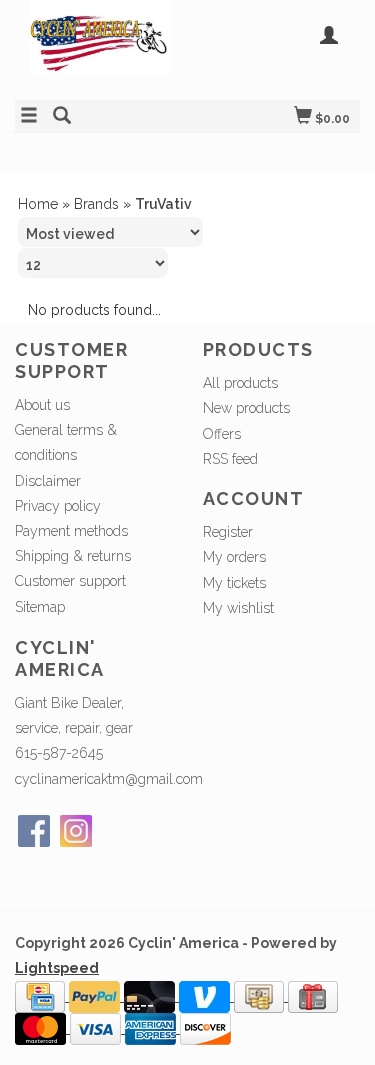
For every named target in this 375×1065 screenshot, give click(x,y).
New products (246, 408)
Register (228, 532)
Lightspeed (57, 968)
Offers (222, 434)
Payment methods (71, 531)
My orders (234, 557)
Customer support (70, 581)
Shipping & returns (73, 556)
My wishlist (238, 608)
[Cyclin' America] (101, 47)
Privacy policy (58, 506)
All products (240, 383)
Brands (96, 204)
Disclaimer (48, 481)
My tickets (234, 583)
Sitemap (40, 607)
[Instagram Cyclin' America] (76, 831)
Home (38, 204)
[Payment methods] (42, 996)
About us (42, 405)
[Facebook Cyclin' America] (34, 831)
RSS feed (230, 459)
